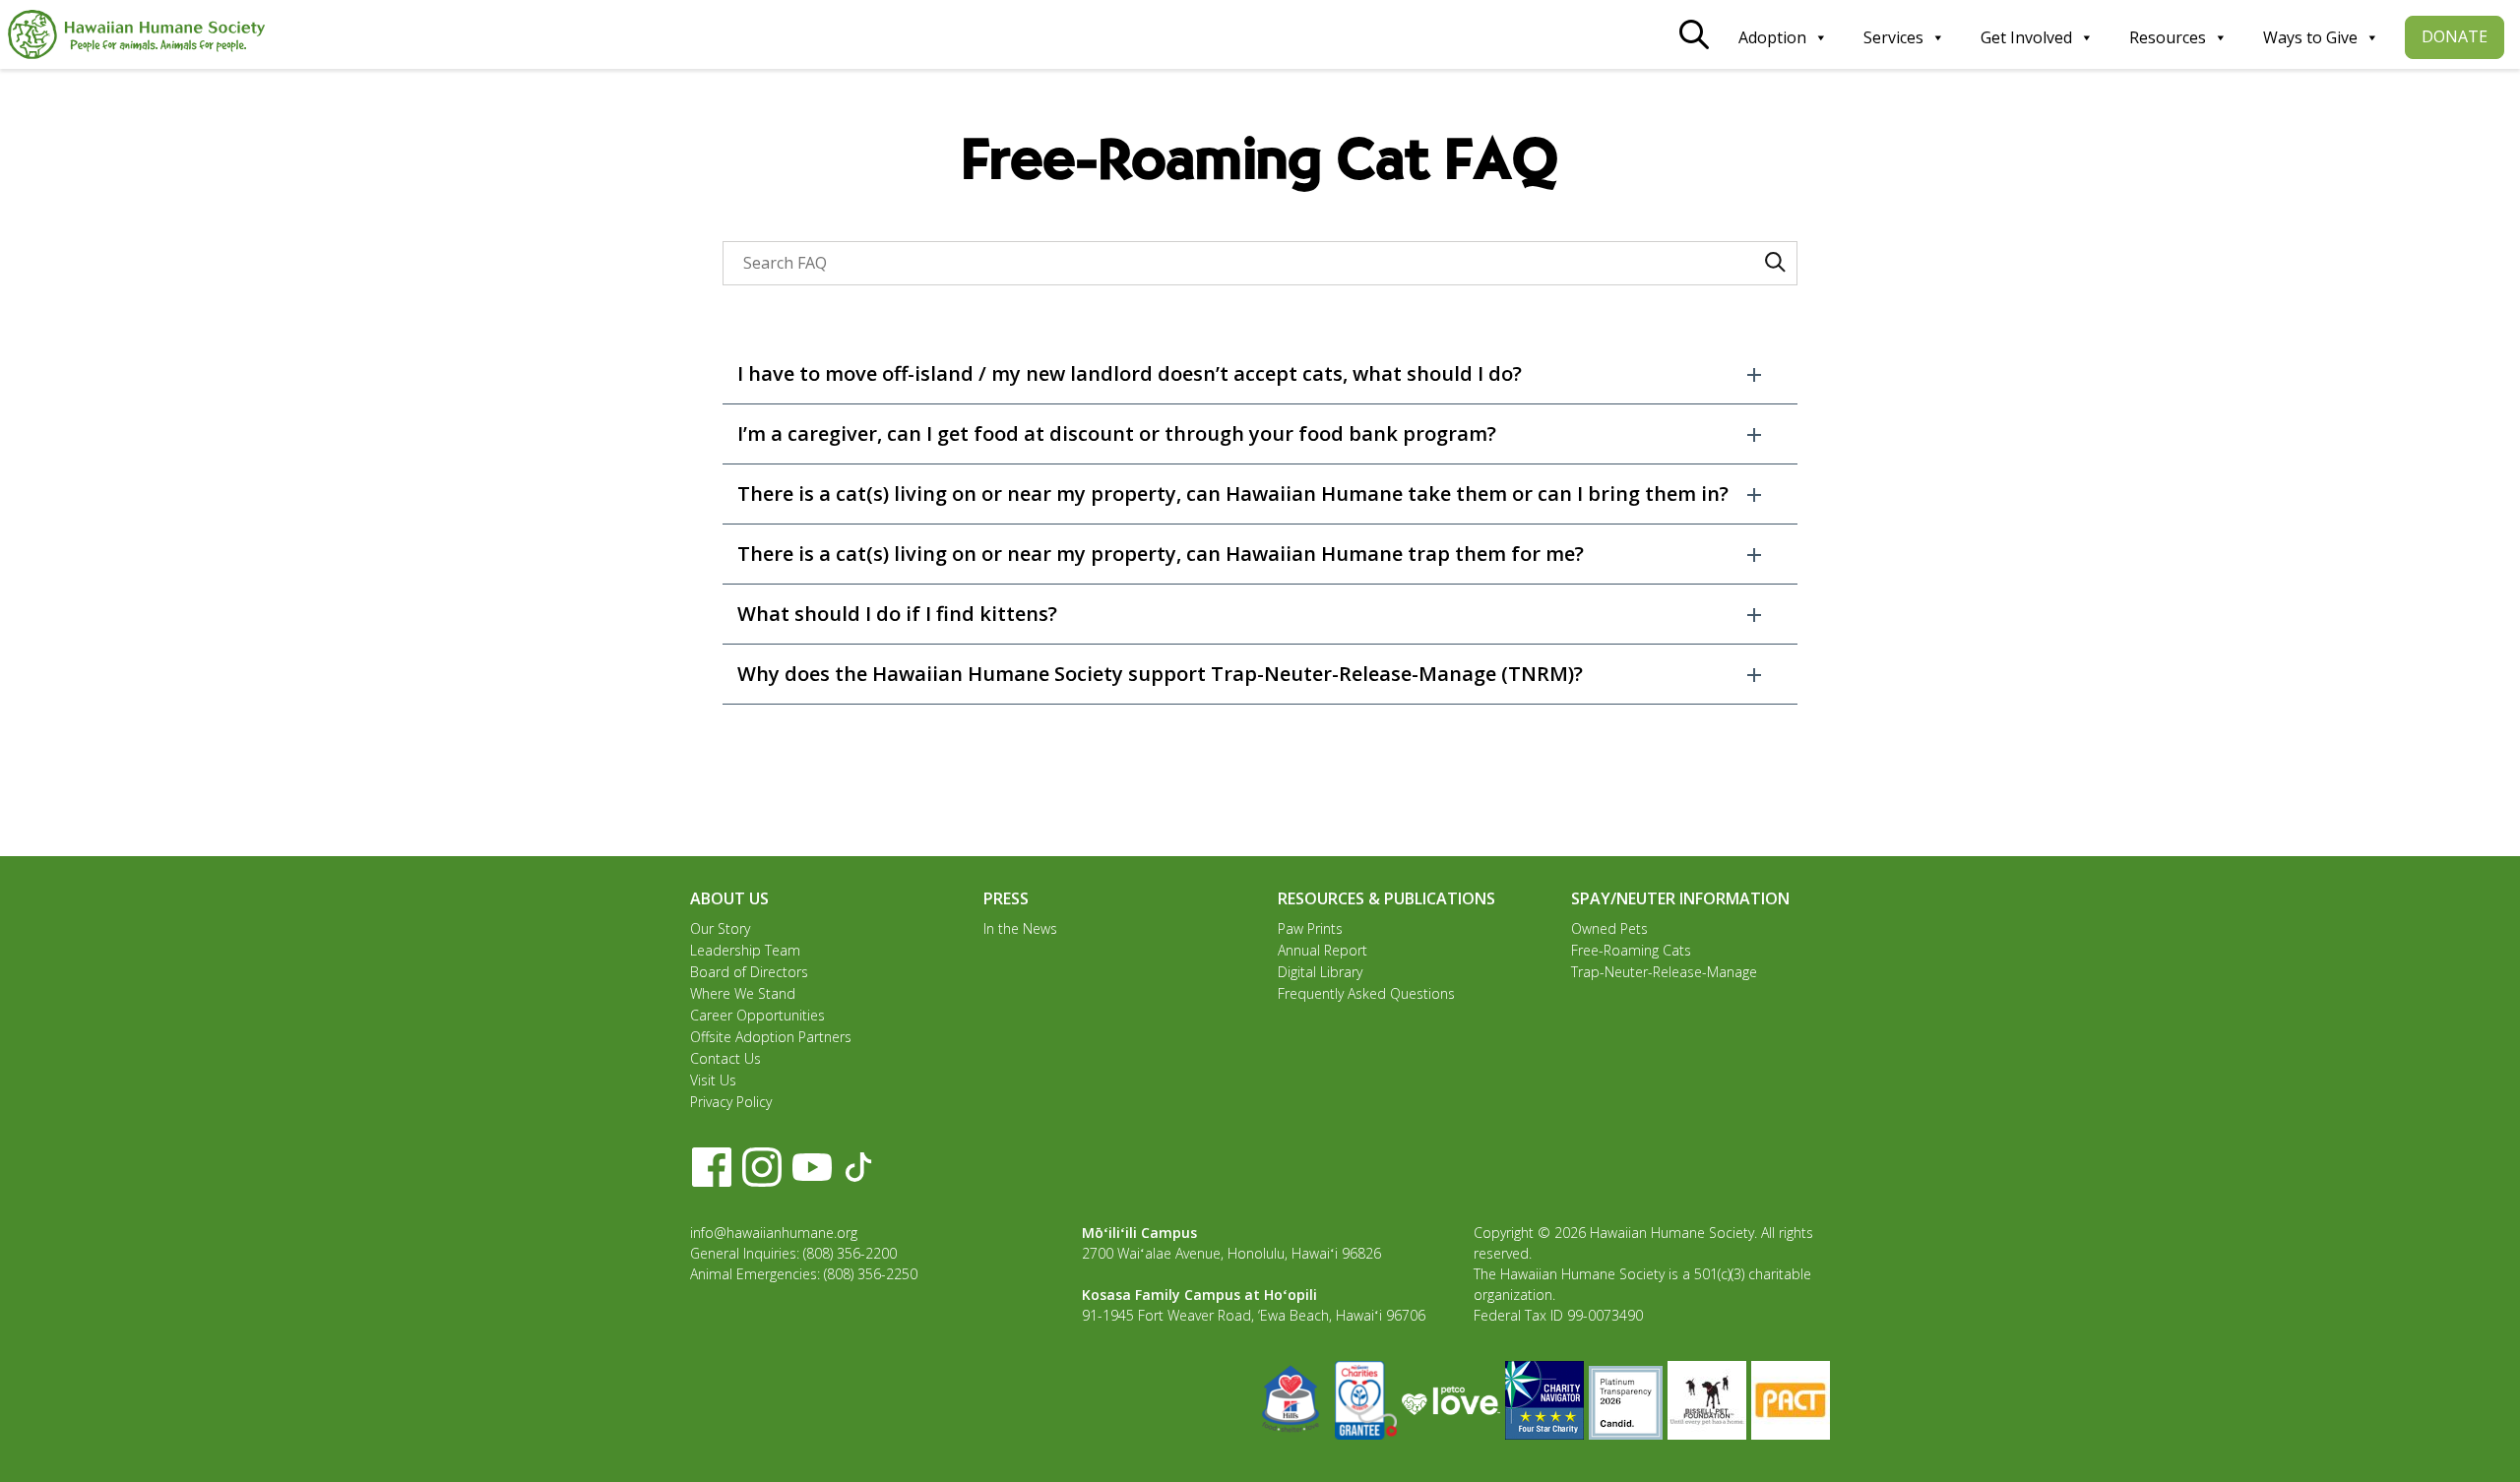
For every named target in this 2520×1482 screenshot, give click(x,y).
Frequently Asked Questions (1366, 993)
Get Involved (2026, 37)
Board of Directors (749, 972)
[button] (1260, 374)
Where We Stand (743, 993)
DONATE (2455, 36)
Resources (2168, 37)
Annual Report (1323, 950)
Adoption (1772, 37)
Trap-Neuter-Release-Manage (1664, 972)
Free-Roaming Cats (1631, 950)
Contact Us (725, 1058)
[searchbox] (1260, 263)
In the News (1020, 928)
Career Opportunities (757, 1015)
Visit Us (713, 1080)
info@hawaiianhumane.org (774, 1233)
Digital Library (1320, 972)
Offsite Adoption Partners (771, 1037)
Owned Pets (1609, 928)
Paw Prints (1310, 928)
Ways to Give (2310, 37)
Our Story (720, 928)
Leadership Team (745, 950)
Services (1893, 37)
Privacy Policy (731, 1102)
